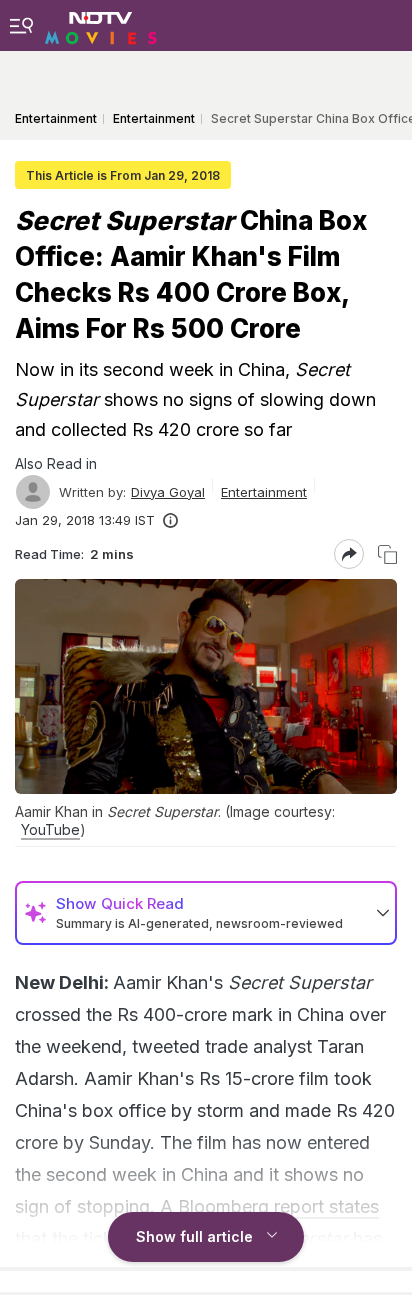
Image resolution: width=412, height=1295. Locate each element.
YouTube (50, 829)
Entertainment (264, 492)
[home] (101, 25)
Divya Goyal (168, 492)
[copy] (387, 554)
